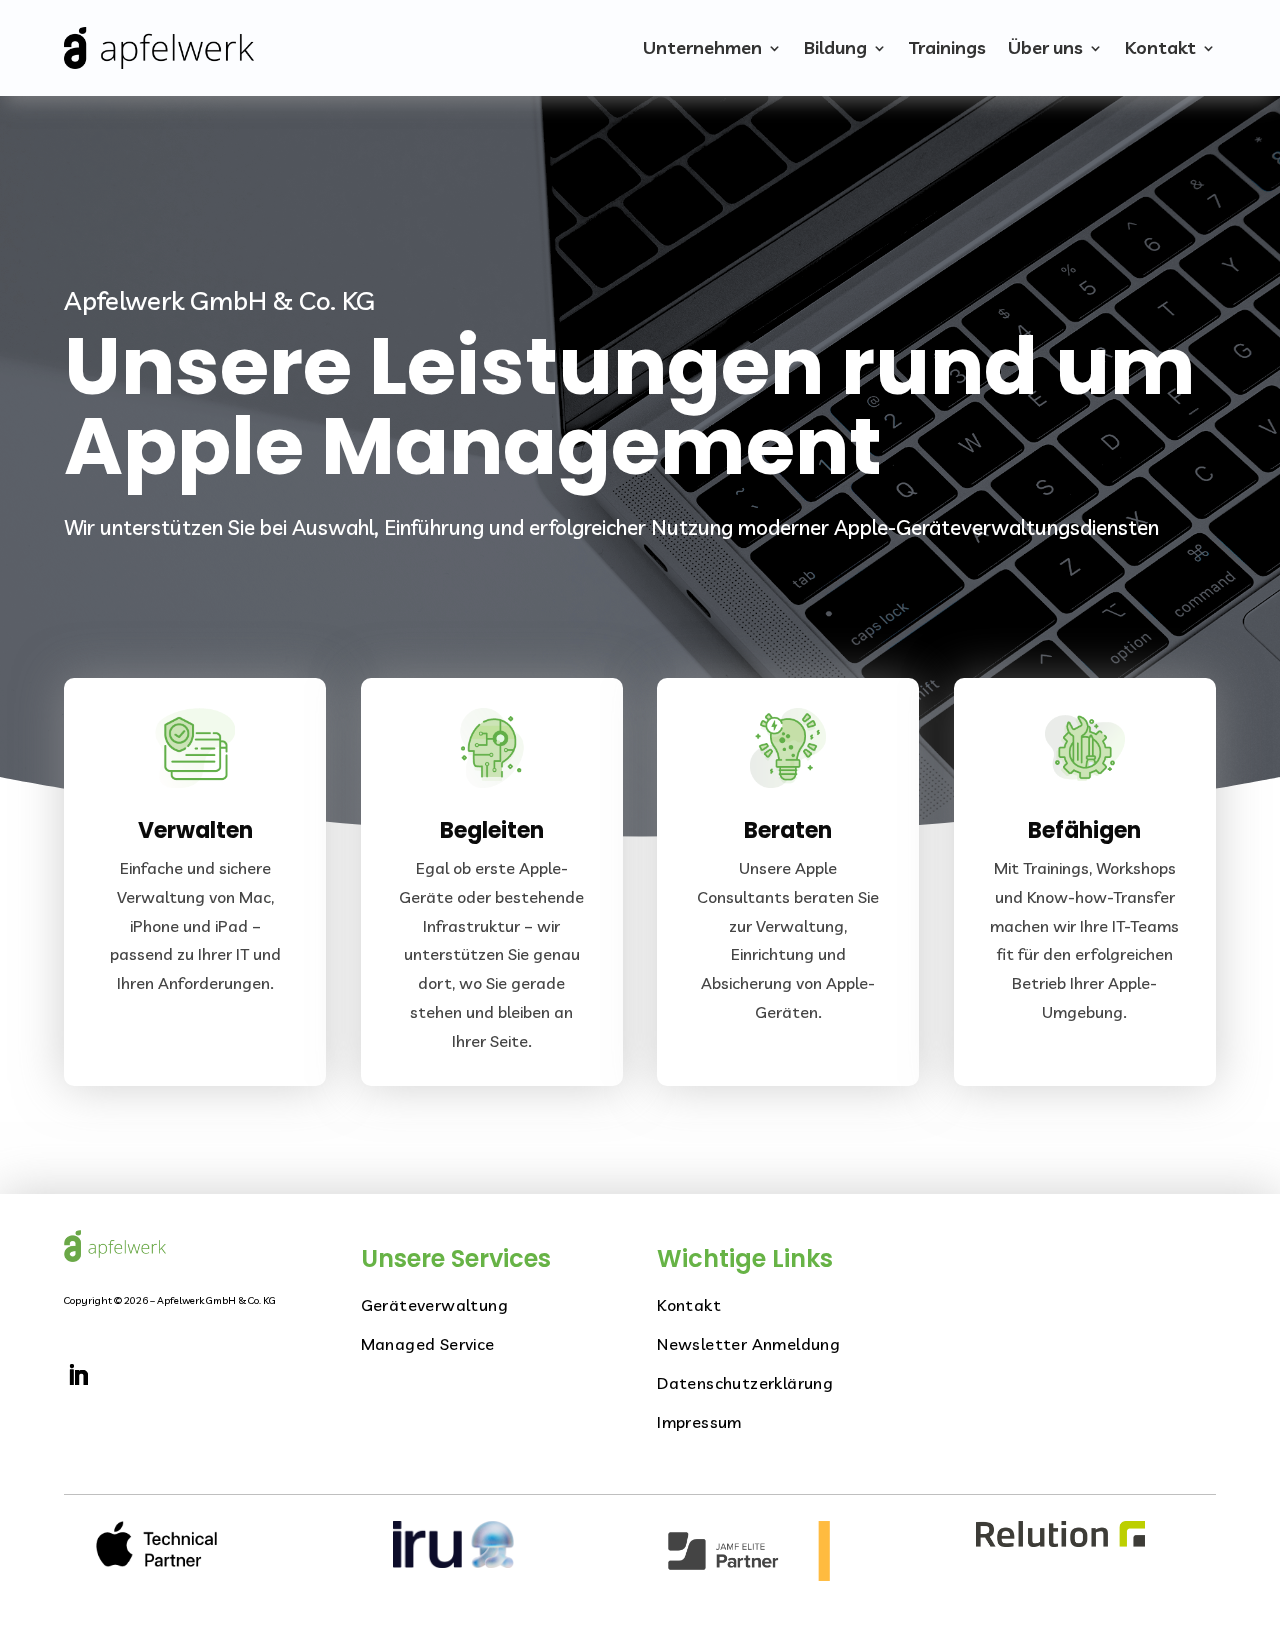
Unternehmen (702, 47)
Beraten (788, 830)
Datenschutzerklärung (745, 1383)
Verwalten (195, 830)
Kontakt (1160, 47)
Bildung (835, 47)
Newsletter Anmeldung (748, 1344)
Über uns (1045, 47)
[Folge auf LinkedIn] (78, 1375)
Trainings (947, 47)
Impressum (699, 1422)
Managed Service (428, 1344)
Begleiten (492, 830)
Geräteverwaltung (434, 1305)
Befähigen (1084, 830)
